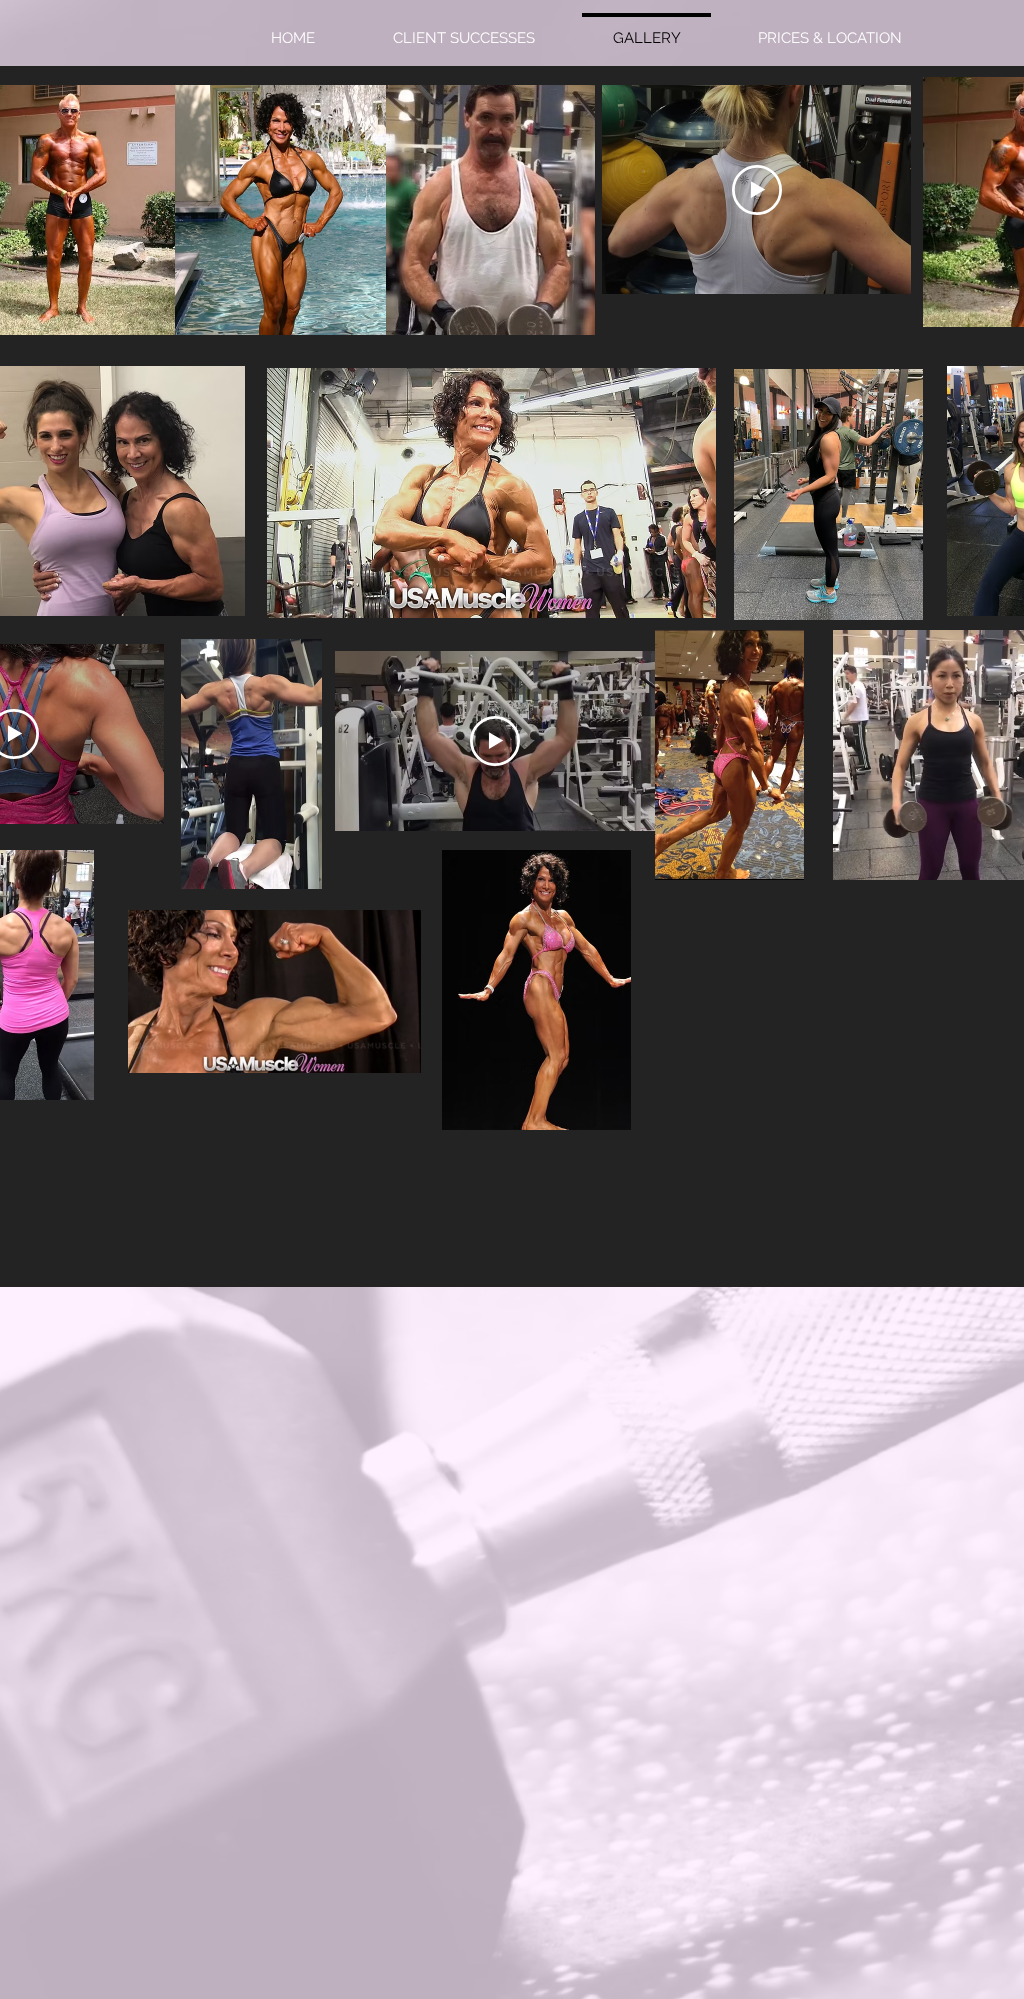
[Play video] (757, 190)
